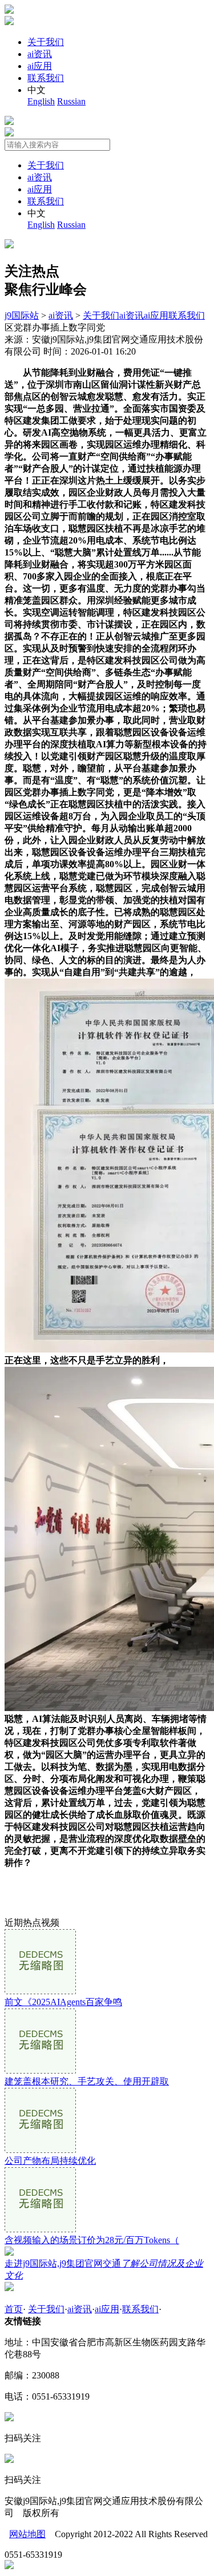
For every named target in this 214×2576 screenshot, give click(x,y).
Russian (71, 101)
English (41, 101)
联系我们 (46, 78)
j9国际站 (22, 315)
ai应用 (40, 66)
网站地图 (27, 2534)
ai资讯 (40, 54)
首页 (14, 2309)
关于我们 (46, 42)
